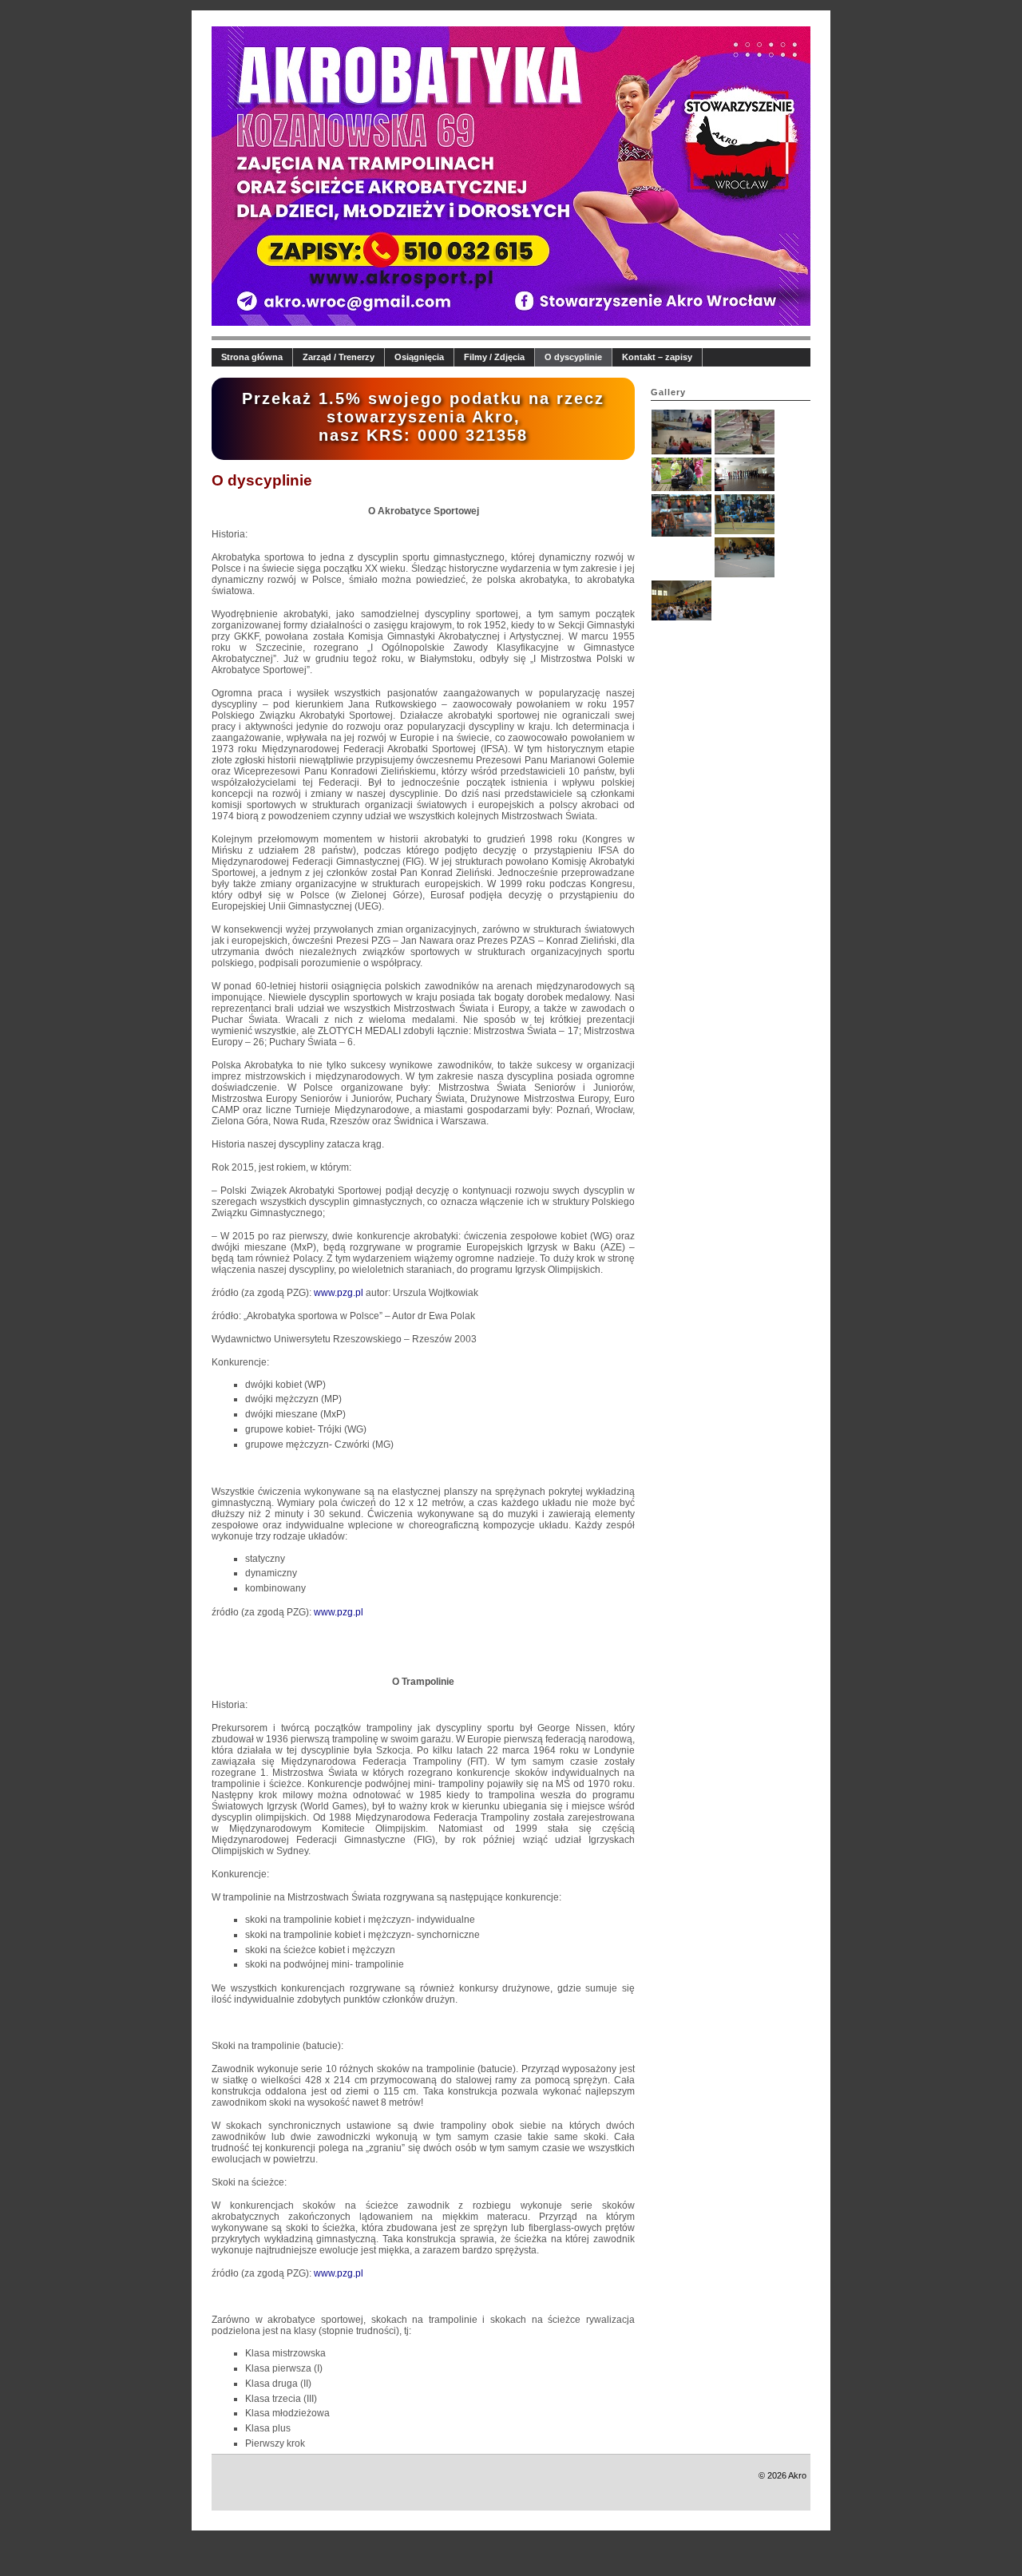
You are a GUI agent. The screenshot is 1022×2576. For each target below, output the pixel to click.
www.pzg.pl (339, 1293)
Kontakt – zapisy (657, 357)
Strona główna (252, 357)
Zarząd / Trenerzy (339, 357)
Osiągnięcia (419, 357)
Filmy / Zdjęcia (494, 357)
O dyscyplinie (573, 357)
